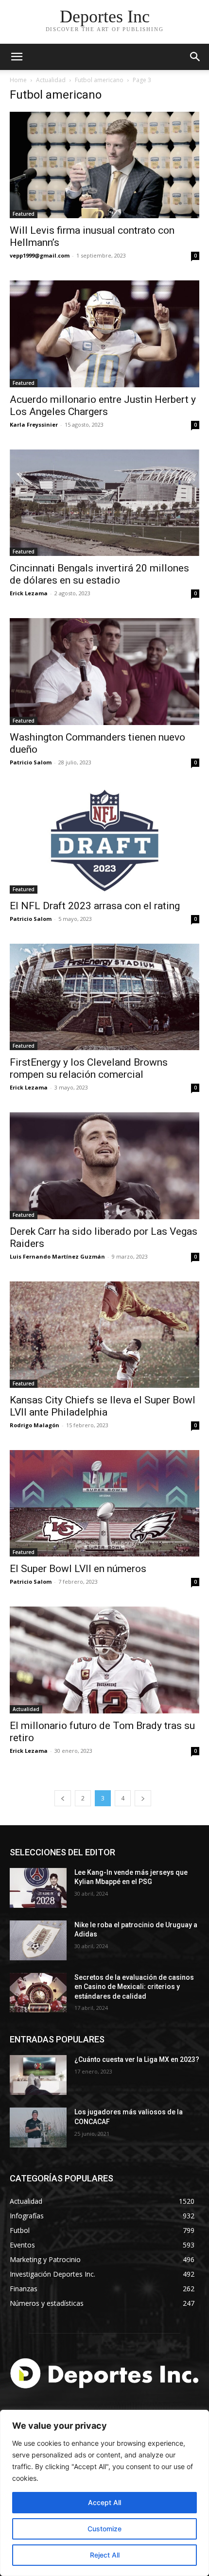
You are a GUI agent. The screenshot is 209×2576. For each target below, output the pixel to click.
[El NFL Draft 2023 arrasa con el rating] (104, 840)
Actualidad (51, 80)
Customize (104, 2529)
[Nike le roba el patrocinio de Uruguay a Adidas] (38, 1940)
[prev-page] (63, 1798)
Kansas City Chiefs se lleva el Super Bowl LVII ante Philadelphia (103, 1406)
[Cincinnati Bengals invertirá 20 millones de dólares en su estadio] (104, 503)
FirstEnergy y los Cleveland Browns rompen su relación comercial (89, 1068)
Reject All (105, 2555)
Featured (24, 214)
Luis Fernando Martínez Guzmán (57, 1256)
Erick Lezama (29, 593)
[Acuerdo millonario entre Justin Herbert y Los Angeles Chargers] (104, 334)
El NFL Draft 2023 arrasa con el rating (95, 906)
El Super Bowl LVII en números (78, 1569)
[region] (104, 2493)
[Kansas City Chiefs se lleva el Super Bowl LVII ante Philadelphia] (104, 1335)
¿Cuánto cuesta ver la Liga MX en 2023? (137, 2059)
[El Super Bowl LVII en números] (104, 1503)
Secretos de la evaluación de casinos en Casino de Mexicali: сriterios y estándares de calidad (134, 1987)
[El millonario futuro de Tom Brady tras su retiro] (104, 1660)
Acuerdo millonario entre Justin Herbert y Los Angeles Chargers (103, 406)
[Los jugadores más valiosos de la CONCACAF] (38, 2127)
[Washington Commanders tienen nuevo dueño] (104, 671)
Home (18, 80)
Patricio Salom (31, 762)
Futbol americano (99, 80)
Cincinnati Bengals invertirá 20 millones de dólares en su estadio (99, 574)
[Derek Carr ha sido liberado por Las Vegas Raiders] (104, 1166)
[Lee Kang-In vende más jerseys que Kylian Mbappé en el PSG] (38, 1888)
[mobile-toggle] (17, 57)
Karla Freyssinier (34, 424)
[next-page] (143, 1798)
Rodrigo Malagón (35, 1425)
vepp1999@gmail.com (40, 255)
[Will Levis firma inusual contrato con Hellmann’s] (104, 165)
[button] (195, 57)
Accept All (104, 2502)
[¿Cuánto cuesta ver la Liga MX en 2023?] (38, 2075)
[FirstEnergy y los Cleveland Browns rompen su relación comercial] (104, 997)
